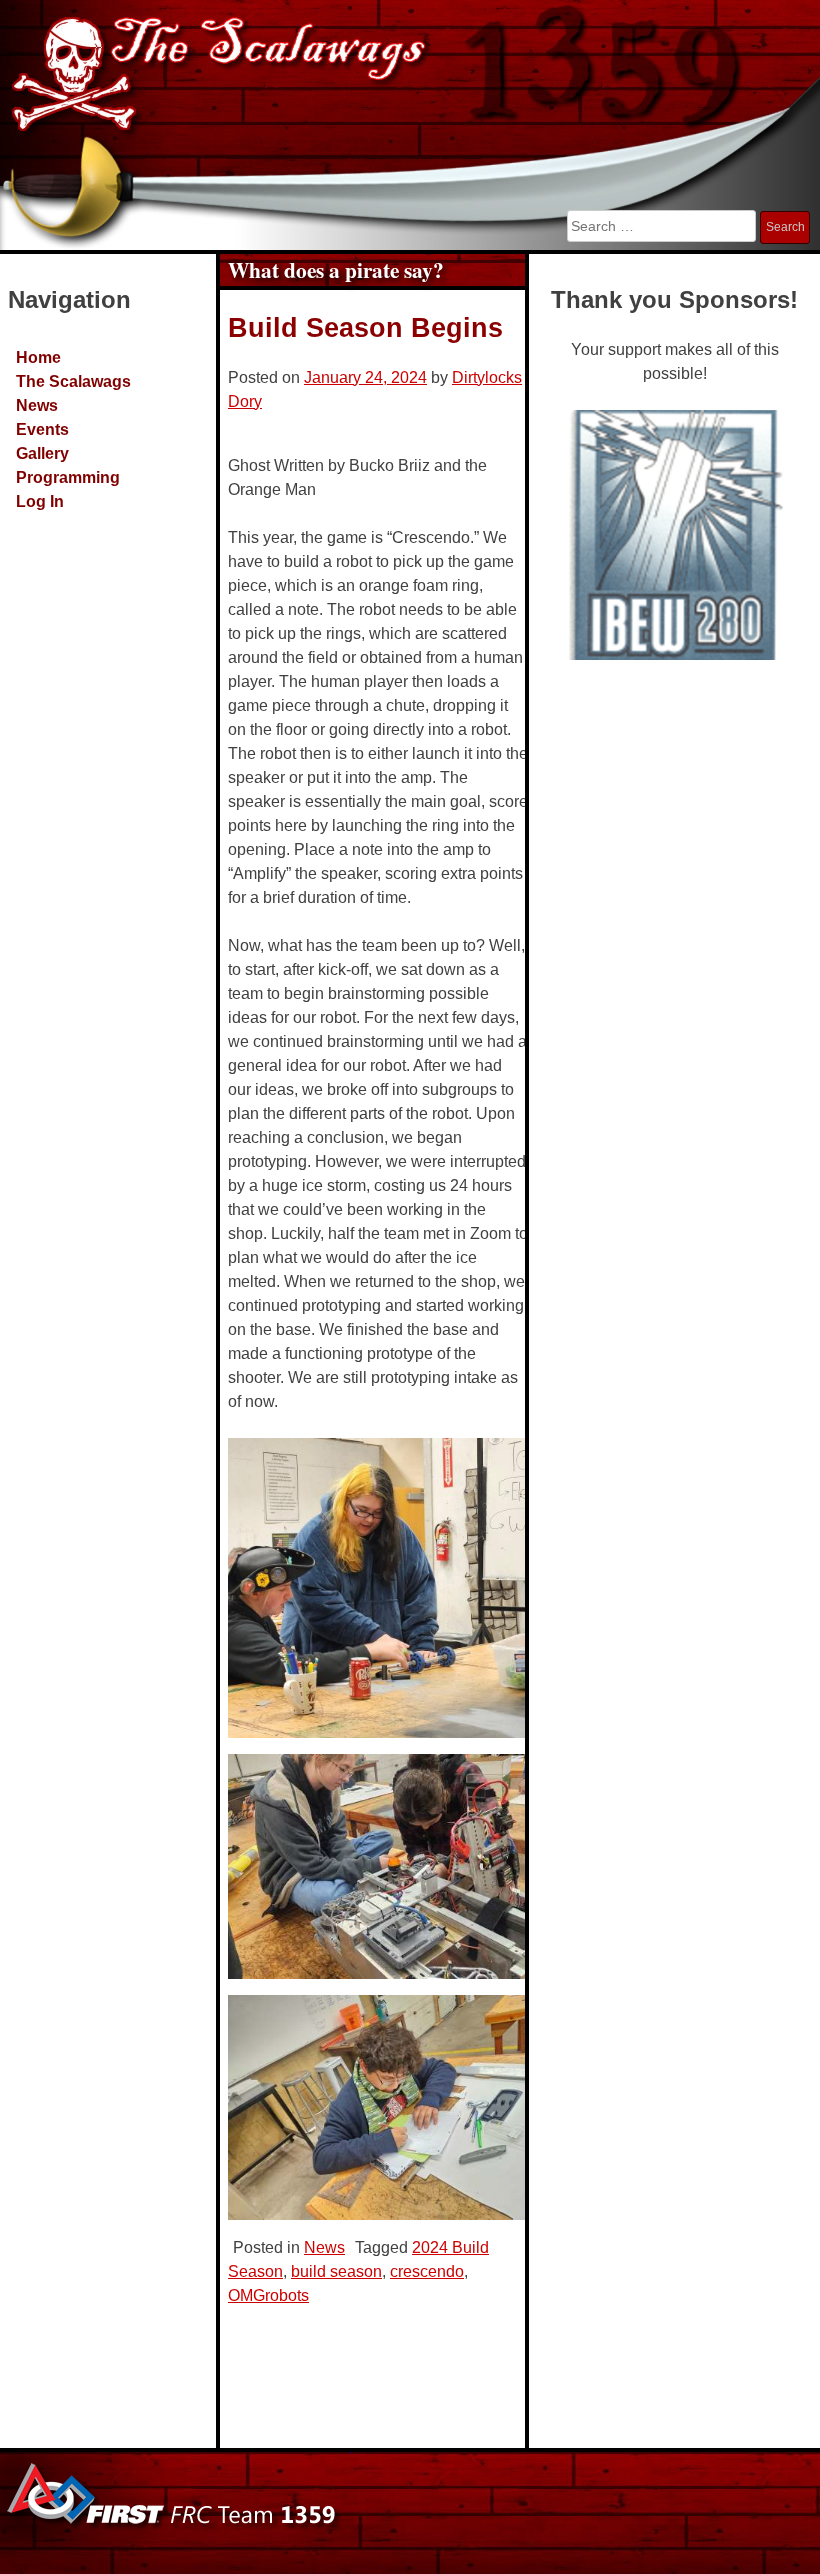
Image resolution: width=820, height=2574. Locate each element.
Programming (68, 477)
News (37, 405)
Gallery (42, 453)
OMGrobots (268, 2295)
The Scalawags (73, 381)
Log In (40, 501)
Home (38, 357)
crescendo (427, 2271)
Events (42, 429)
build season (336, 2271)
